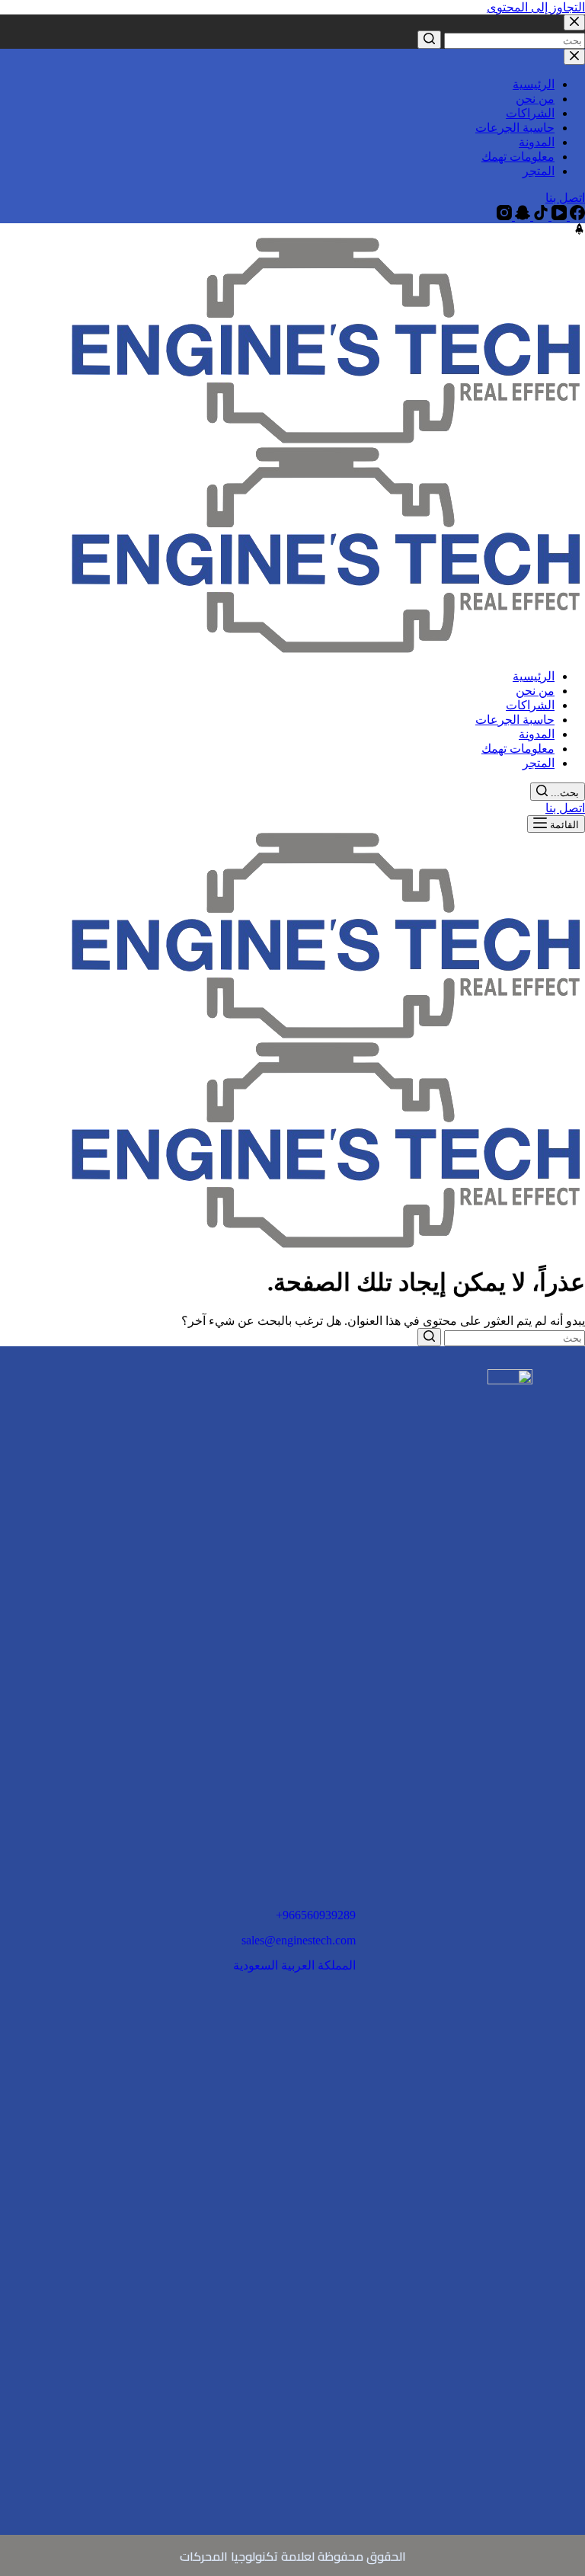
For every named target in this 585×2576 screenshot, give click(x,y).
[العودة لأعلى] (579, 230)
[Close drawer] (574, 57)
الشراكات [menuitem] (530, 113)
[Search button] (429, 40)
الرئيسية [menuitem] (534, 84)
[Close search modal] (574, 22)
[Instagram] (504, 216)
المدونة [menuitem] (537, 142)
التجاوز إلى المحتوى (536, 7)
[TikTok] (539, 216)
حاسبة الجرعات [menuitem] (515, 128)
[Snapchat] (521, 216)
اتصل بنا (565, 198)
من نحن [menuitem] (535, 99)
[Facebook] (576, 216)
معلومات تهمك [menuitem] (518, 157)
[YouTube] (558, 216)
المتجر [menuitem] (539, 171)
